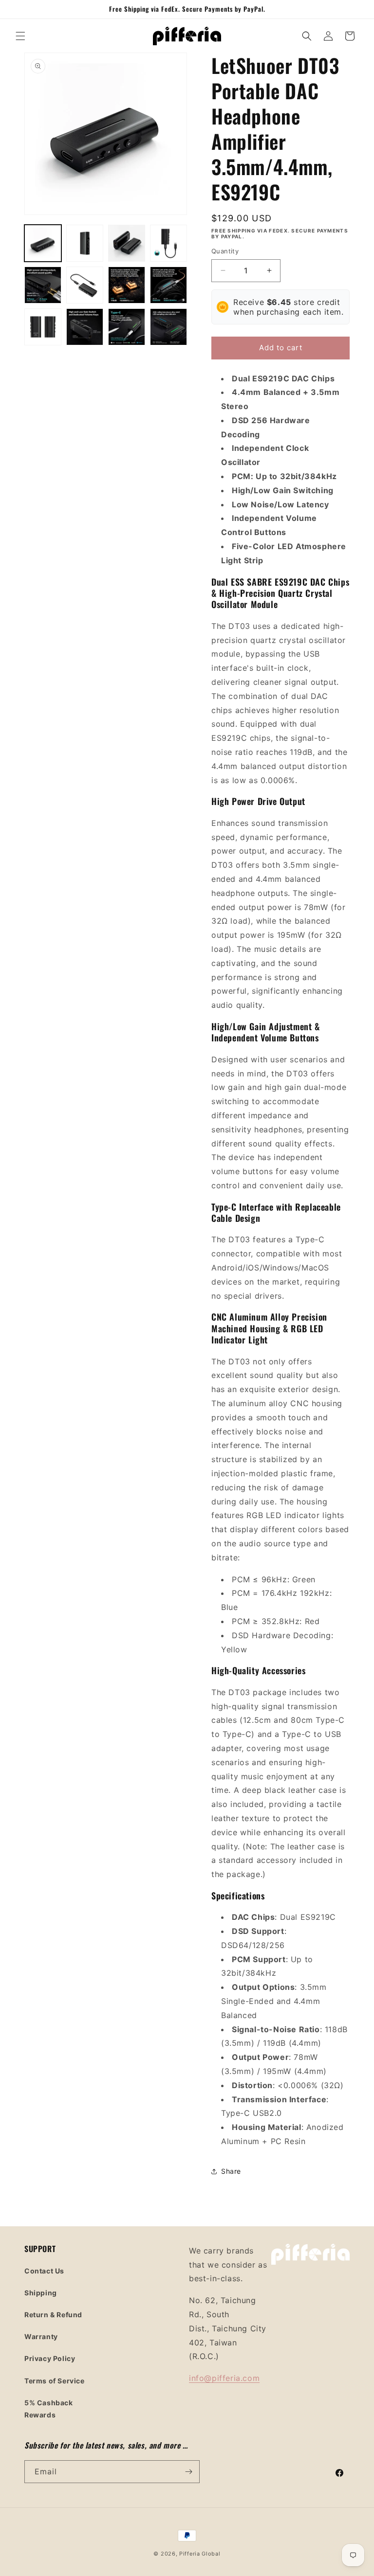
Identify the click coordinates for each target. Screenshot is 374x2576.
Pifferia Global (200, 2554)
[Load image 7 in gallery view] (127, 285)
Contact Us (44, 2271)
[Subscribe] (188, 2472)
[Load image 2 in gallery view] (85, 243)
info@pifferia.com (224, 2378)
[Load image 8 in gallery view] (168, 285)
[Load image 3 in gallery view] (127, 243)
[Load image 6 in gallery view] (85, 285)
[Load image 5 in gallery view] (43, 285)
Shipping (41, 2293)
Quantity (225, 251)
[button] (20, 36)
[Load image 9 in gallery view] (43, 327)
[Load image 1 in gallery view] (43, 243)
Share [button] (231, 2171)
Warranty (41, 2336)
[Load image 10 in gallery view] (85, 327)
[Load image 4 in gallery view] (168, 243)
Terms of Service (55, 2381)
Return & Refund (53, 2315)
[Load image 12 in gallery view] (168, 327)
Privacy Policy (50, 2358)
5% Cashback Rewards (49, 2409)
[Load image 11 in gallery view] (127, 327)
